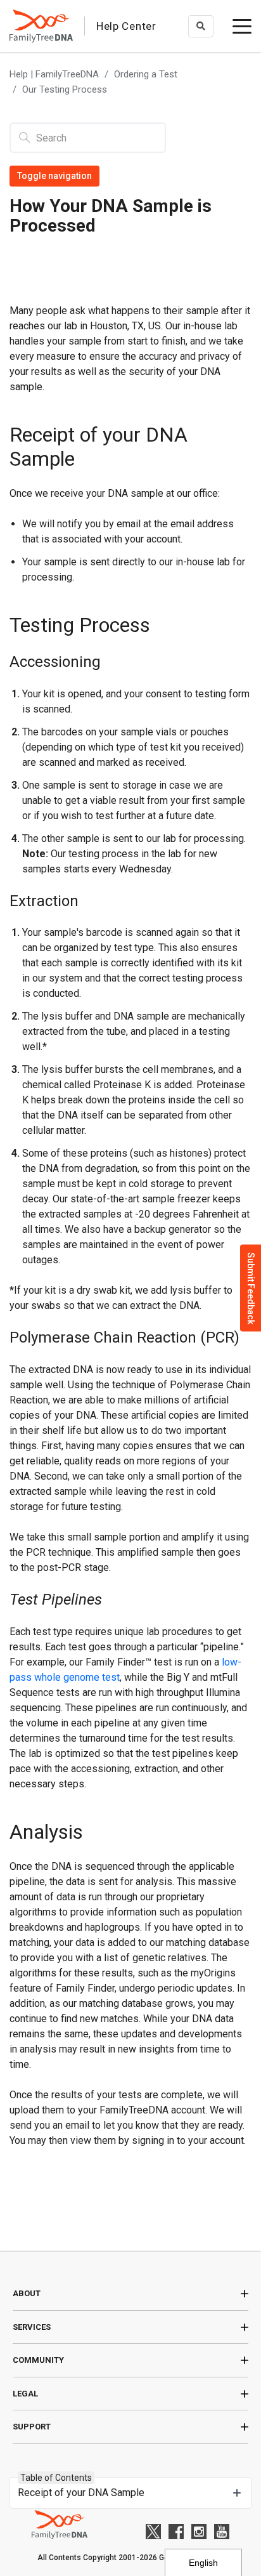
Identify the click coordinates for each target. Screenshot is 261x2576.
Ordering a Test (146, 74)
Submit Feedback (251, 1288)
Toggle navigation (54, 176)
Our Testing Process (65, 89)
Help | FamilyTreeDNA (54, 74)
